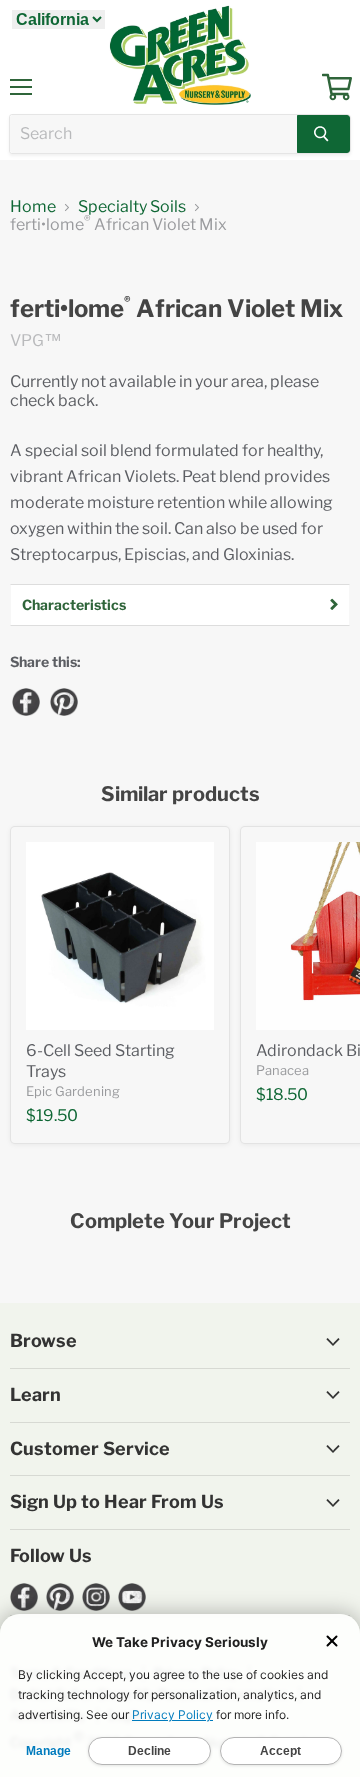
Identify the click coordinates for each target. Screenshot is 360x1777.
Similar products (180, 794)
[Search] (323, 134)
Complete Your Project (180, 1221)
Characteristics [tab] (74, 604)
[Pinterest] (63, 701)
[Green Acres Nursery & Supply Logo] (180, 55)
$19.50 (52, 1115)
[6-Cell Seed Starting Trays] (120, 936)
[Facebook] (25, 701)
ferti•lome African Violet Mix (176, 309)
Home (33, 207)
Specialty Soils (132, 207)
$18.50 (282, 1094)
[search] (153, 134)
